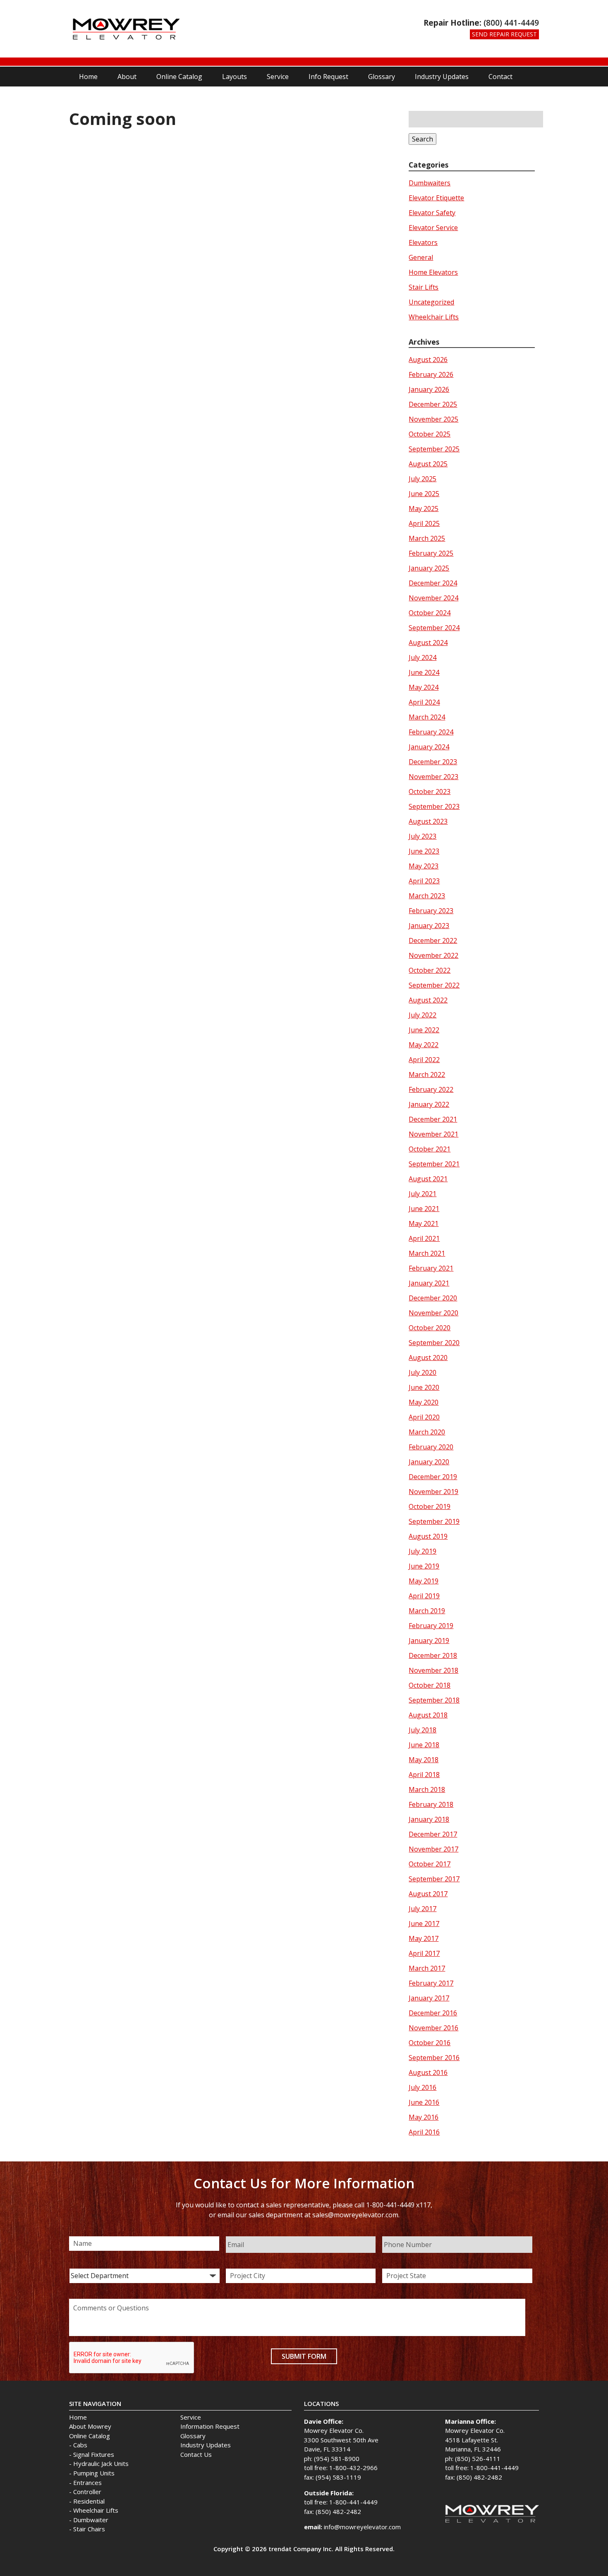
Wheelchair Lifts (434, 317)
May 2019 (424, 1581)
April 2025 (424, 523)
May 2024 (424, 687)
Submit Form (304, 2356)
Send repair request (504, 34)
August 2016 (428, 2072)
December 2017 (433, 1834)
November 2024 (433, 598)
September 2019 (434, 1521)
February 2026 (431, 374)
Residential (89, 2501)
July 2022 (422, 1015)
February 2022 (431, 1089)
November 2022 (433, 955)
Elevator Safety (432, 213)
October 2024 (430, 613)
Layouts (235, 77)
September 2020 (434, 1343)
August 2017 (428, 1894)
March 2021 (427, 1253)
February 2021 (431, 1268)
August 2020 (428, 1358)
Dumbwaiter (91, 2520)
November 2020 (433, 1313)
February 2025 (431, 553)
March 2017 (427, 1968)
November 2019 (433, 1492)
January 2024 (429, 747)
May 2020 (424, 1402)
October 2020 (430, 1328)
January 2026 (429, 389)
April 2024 (424, 702)
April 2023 (424, 881)
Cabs (80, 2445)
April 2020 (424, 1417)
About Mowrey (90, 2426)
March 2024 (427, 717)
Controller (87, 2492)
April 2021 (424, 1238)
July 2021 (422, 1194)
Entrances (87, 2482)
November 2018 (433, 1670)
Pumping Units (94, 2473)
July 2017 (422, 1909)
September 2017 (434, 1879)
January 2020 (429, 1462)
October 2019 (430, 1506)
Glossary (382, 77)
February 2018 (431, 1804)
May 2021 (424, 1223)
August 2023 (428, 821)
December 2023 (433, 762)
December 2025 (433, 404)
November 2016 (433, 2028)
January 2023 (429, 926)
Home (88, 77)
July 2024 (422, 657)
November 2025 (433, 419)
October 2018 (430, 1685)
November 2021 (433, 1134)
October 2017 (430, 1864)
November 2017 (433, 1849)
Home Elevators (433, 272)
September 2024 (434, 628)
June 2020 (424, 1387)
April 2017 (424, 1953)
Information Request (210, 2426)
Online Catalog (179, 77)
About (127, 77)
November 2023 (433, 777)
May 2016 (424, 2117)
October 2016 (430, 2043)
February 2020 (431, 1447)
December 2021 (433, 1119)
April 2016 (424, 2132)
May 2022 (424, 1045)
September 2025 (434, 449)
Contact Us (196, 2454)
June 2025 (424, 494)
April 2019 (424, 1596)
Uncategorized (431, 302)
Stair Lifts (424, 287)
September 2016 (434, 2058)
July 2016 (422, 2087)
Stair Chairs (89, 2529)
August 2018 (428, 1715)
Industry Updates (442, 77)
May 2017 (424, 1938)
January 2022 (429, 1104)
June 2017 (424, 1924)
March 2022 (427, 1075)
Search (422, 139)
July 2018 (422, 1730)
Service (278, 77)
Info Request (328, 77)
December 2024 (433, 583)
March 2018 (427, 1789)
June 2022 (424, 1030)
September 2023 (434, 806)
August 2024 (428, 643)
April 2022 (424, 1060)
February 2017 (431, 1983)
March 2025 (427, 538)
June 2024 (424, 672)
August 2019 (428, 1536)
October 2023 (430, 792)
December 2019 (433, 1477)
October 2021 (430, 1149)
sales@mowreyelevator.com (355, 2215)
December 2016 (433, 2013)
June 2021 (424, 1209)
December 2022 (433, 940)
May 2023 (424, 866)
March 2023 (427, 896)
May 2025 (424, 508)
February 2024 (431, 732)
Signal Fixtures (94, 2454)
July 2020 (422, 1372)
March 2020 (427, 1432)
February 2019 (431, 1626)
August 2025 (428, 464)
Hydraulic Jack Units (101, 2463)
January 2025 (429, 568)
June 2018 (424, 1745)
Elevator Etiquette (436, 198)
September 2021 (434, 1164)
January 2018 (429, 1819)
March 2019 (427, 1611)
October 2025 (430, 434)
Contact (500, 77)
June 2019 (424, 1566)
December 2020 (433, 1298)
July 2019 (422, 1551)
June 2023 (424, 851)
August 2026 (428, 360)
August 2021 (428, 1179)
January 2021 (429, 1283)
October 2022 (430, 970)
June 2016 (424, 2102)
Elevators (423, 242)
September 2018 (434, 1700)
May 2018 (424, 1760)
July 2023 (422, 836)
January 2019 (429, 1641)
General (421, 257)
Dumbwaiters (430, 183)
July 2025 (422, 479)
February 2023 (431, 911)
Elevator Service (433, 228)
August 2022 (428, 1000)
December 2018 (433, 1655)
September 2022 (434, 985)
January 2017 (429, 1998)
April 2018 (424, 1775)
